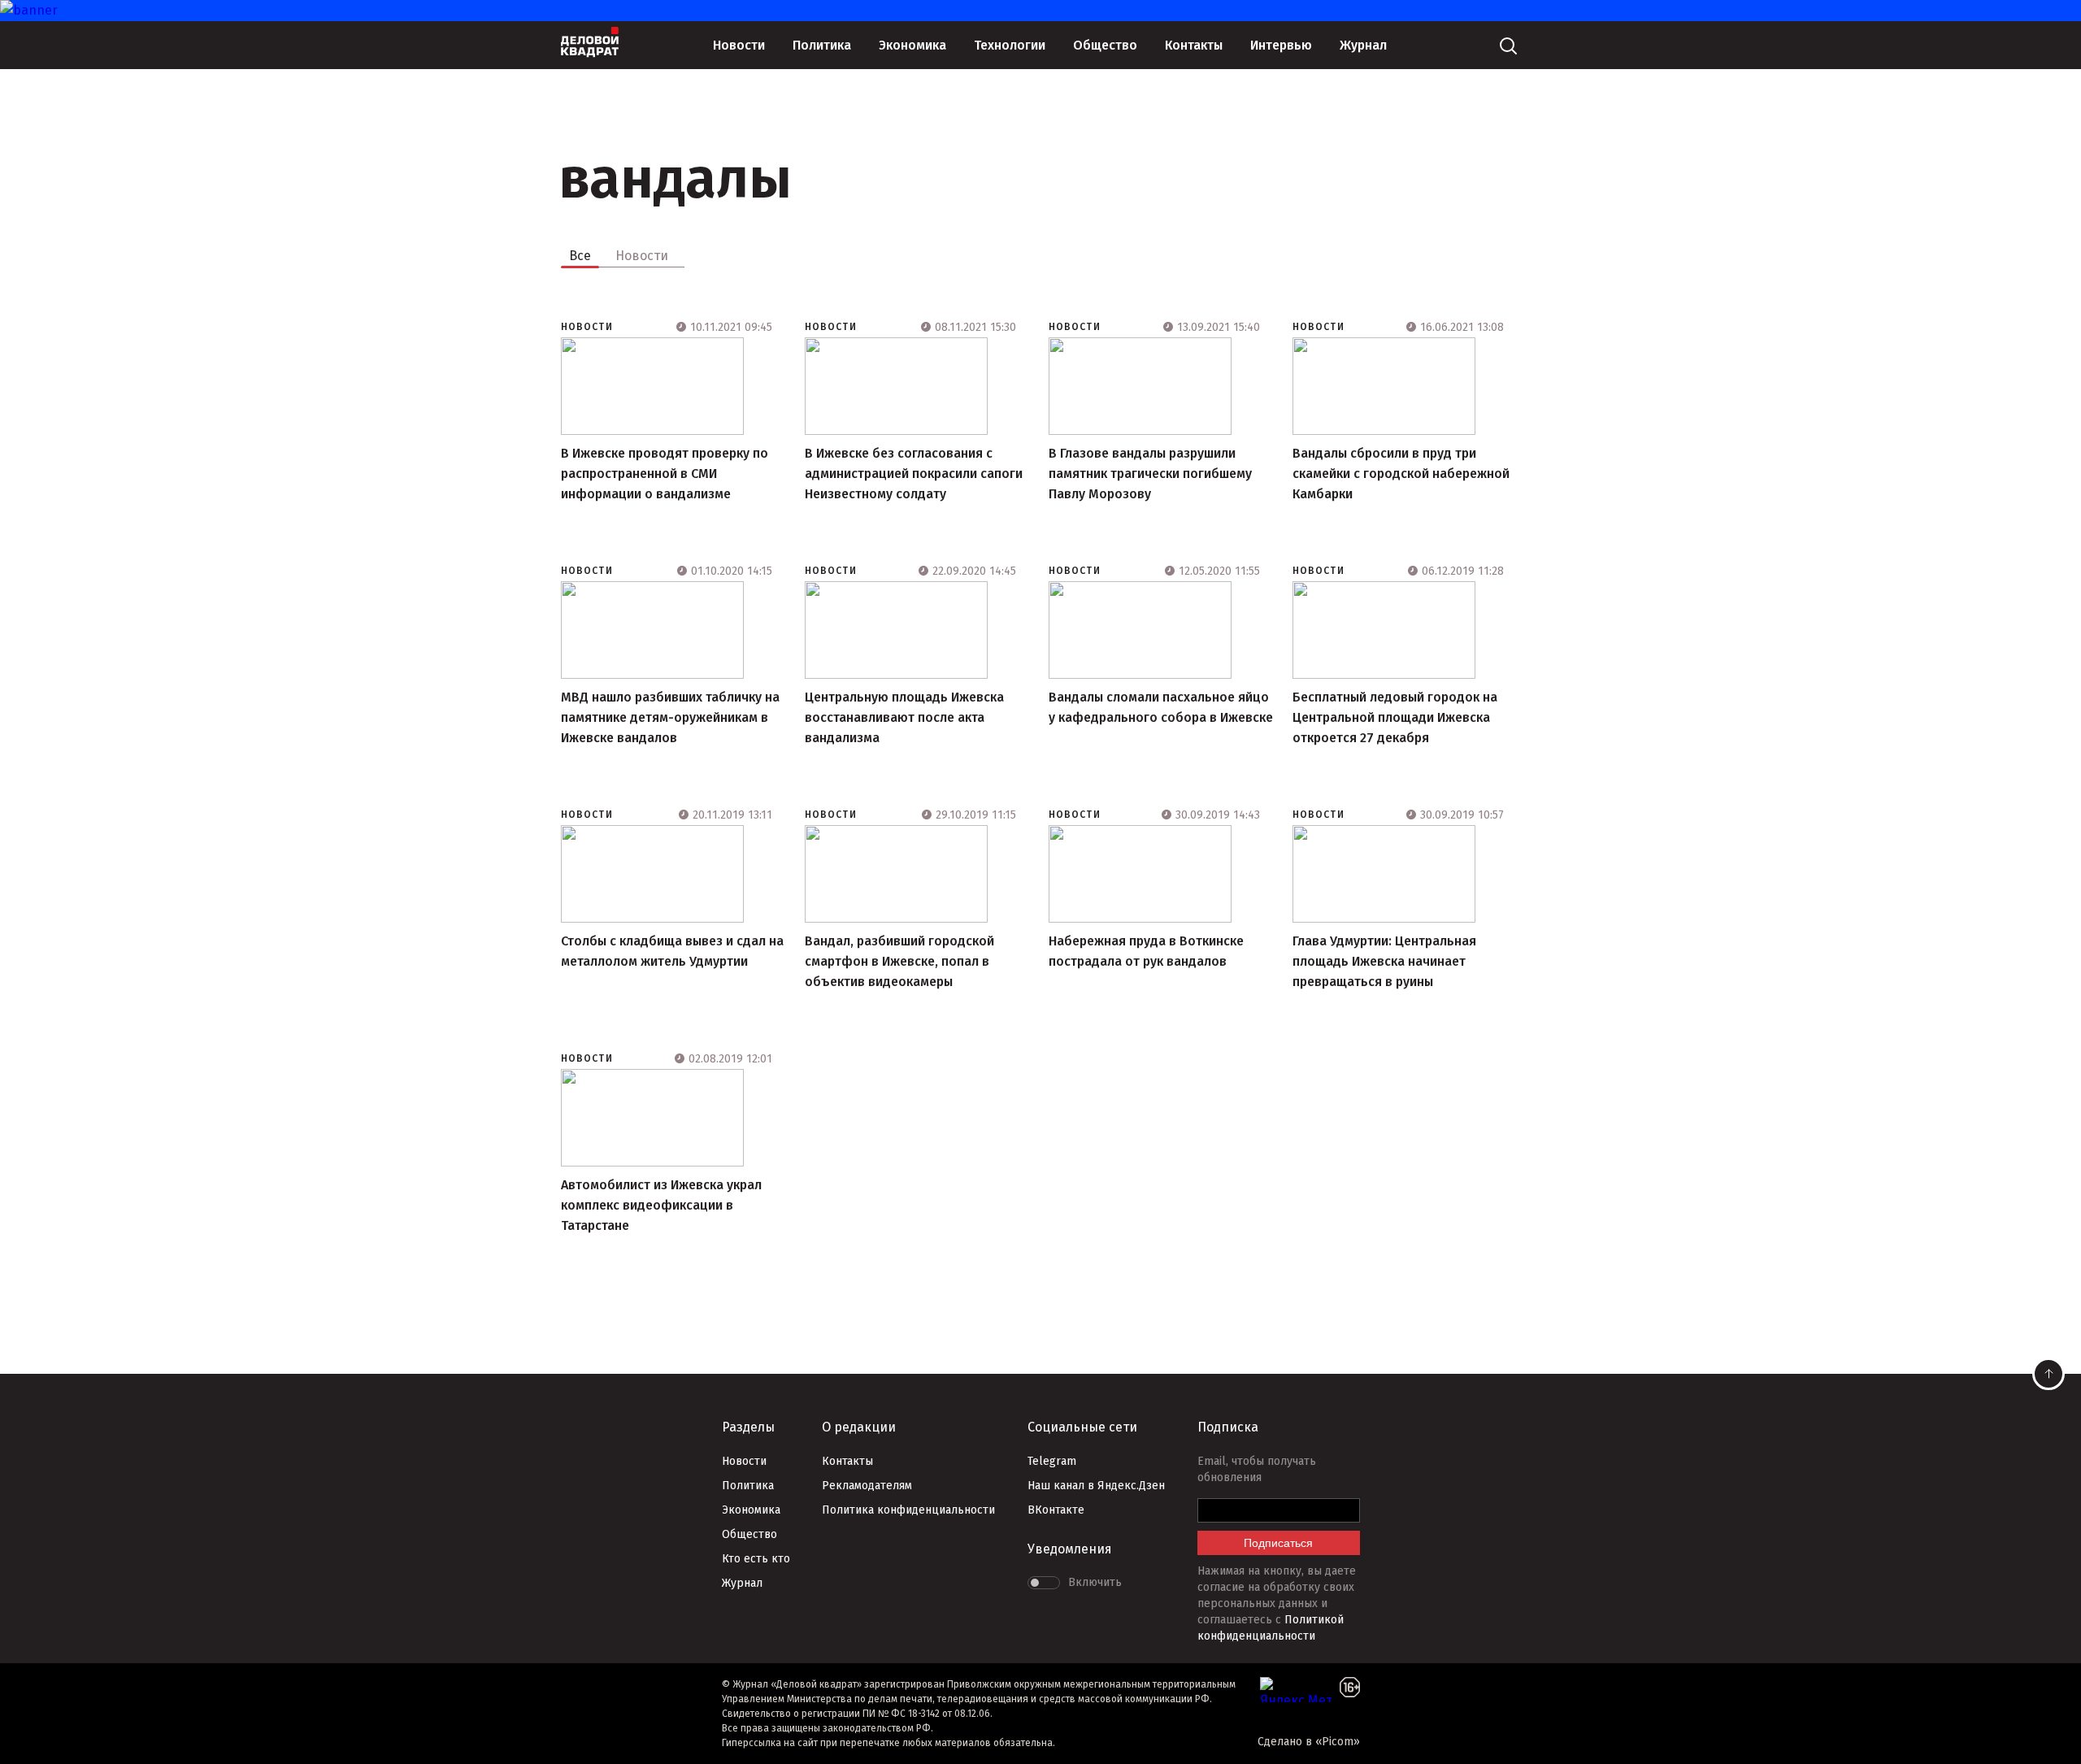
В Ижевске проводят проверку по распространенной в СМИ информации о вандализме (665, 474)
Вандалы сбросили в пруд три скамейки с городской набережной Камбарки (1401, 474)
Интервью (1281, 45)
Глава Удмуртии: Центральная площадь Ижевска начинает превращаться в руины (1384, 961)
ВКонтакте (1056, 1510)
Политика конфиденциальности (908, 1510)
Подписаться (1278, 1543)
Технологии (1010, 45)
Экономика (912, 45)
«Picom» (1338, 1742)
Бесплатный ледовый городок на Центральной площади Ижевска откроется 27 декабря (1395, 717)
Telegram (1052, 1461)
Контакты (1194, 45)
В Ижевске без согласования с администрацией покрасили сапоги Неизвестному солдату (914, 474)
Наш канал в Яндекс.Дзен (1096, 1486)
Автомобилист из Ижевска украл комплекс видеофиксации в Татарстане (661, 1205)
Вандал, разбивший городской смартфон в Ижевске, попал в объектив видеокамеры (899, 961)
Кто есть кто (756, 1559)
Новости (739, 45)
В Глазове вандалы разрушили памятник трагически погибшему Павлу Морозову (1150, 474)
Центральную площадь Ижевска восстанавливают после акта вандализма (904, 717)
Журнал (1363, 45)
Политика (822, 45)
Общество (1105, 45)
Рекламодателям (867, 1486)
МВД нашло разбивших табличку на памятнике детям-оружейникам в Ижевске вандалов (670, 717)
